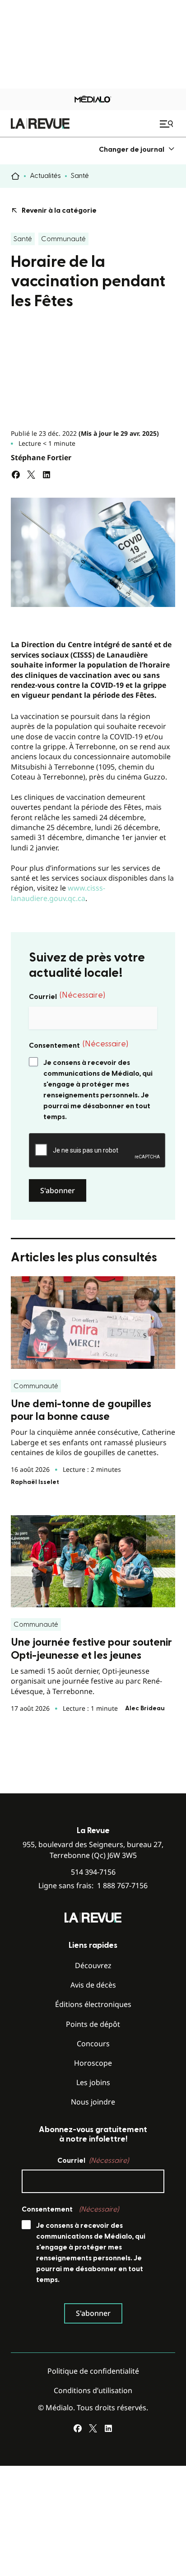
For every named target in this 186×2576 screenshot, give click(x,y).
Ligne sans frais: (93, 1886)
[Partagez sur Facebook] (16, 475)
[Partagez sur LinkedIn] (46, 475)
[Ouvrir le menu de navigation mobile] (167, 124)
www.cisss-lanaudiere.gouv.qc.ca (58, 893)
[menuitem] (137, 149)
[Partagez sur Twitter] (31, 475)
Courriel (67, 996)
